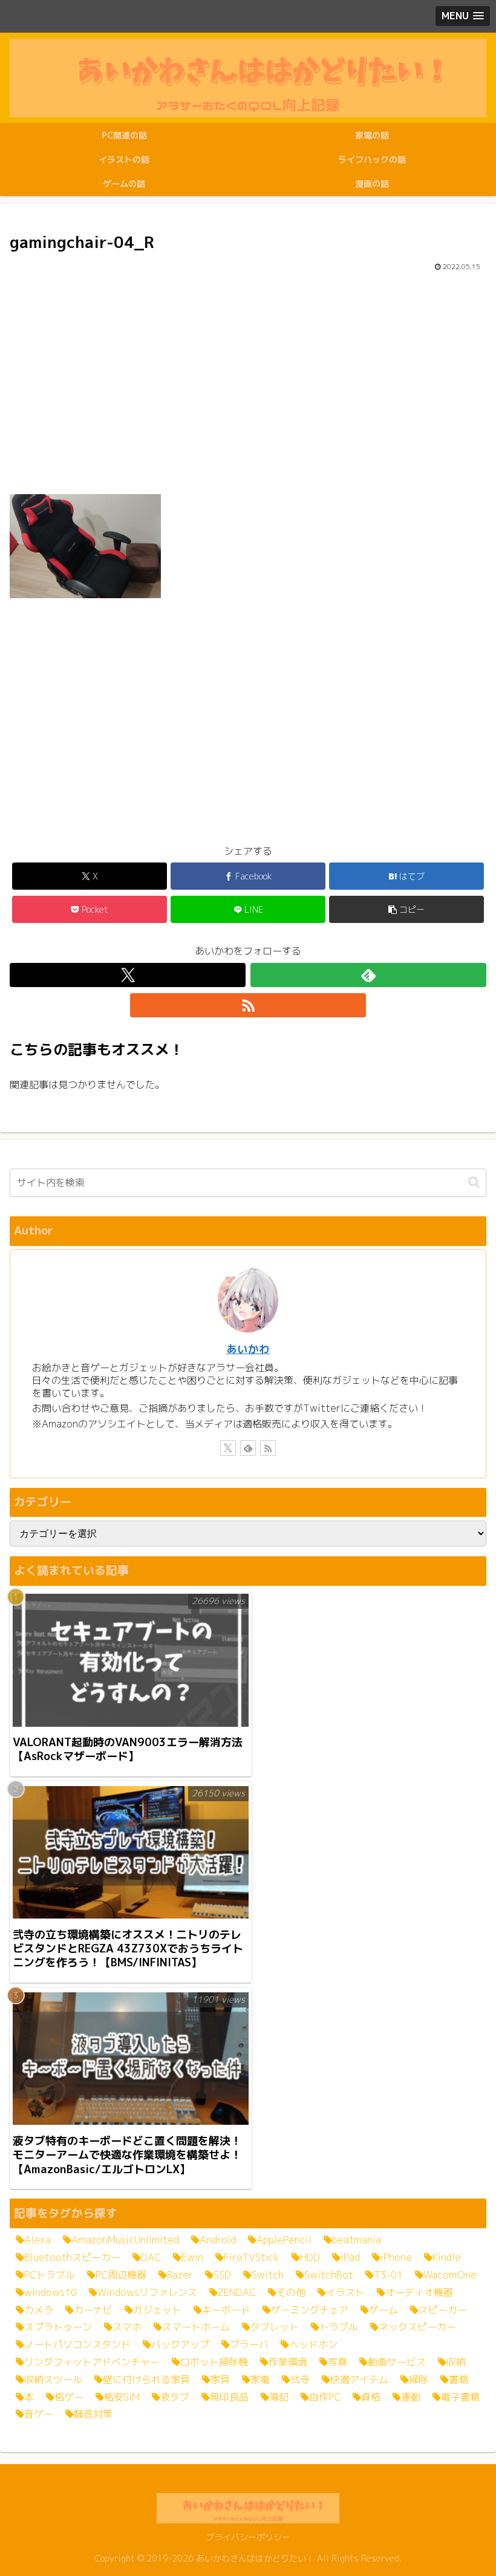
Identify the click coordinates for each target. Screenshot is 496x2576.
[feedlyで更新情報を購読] (368, 975)
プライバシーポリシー (248, 2537)
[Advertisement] (248, 382)
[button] (406, 909)
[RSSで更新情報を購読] (248, 1005)
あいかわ (248, 1349)
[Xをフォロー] (128, 975)
